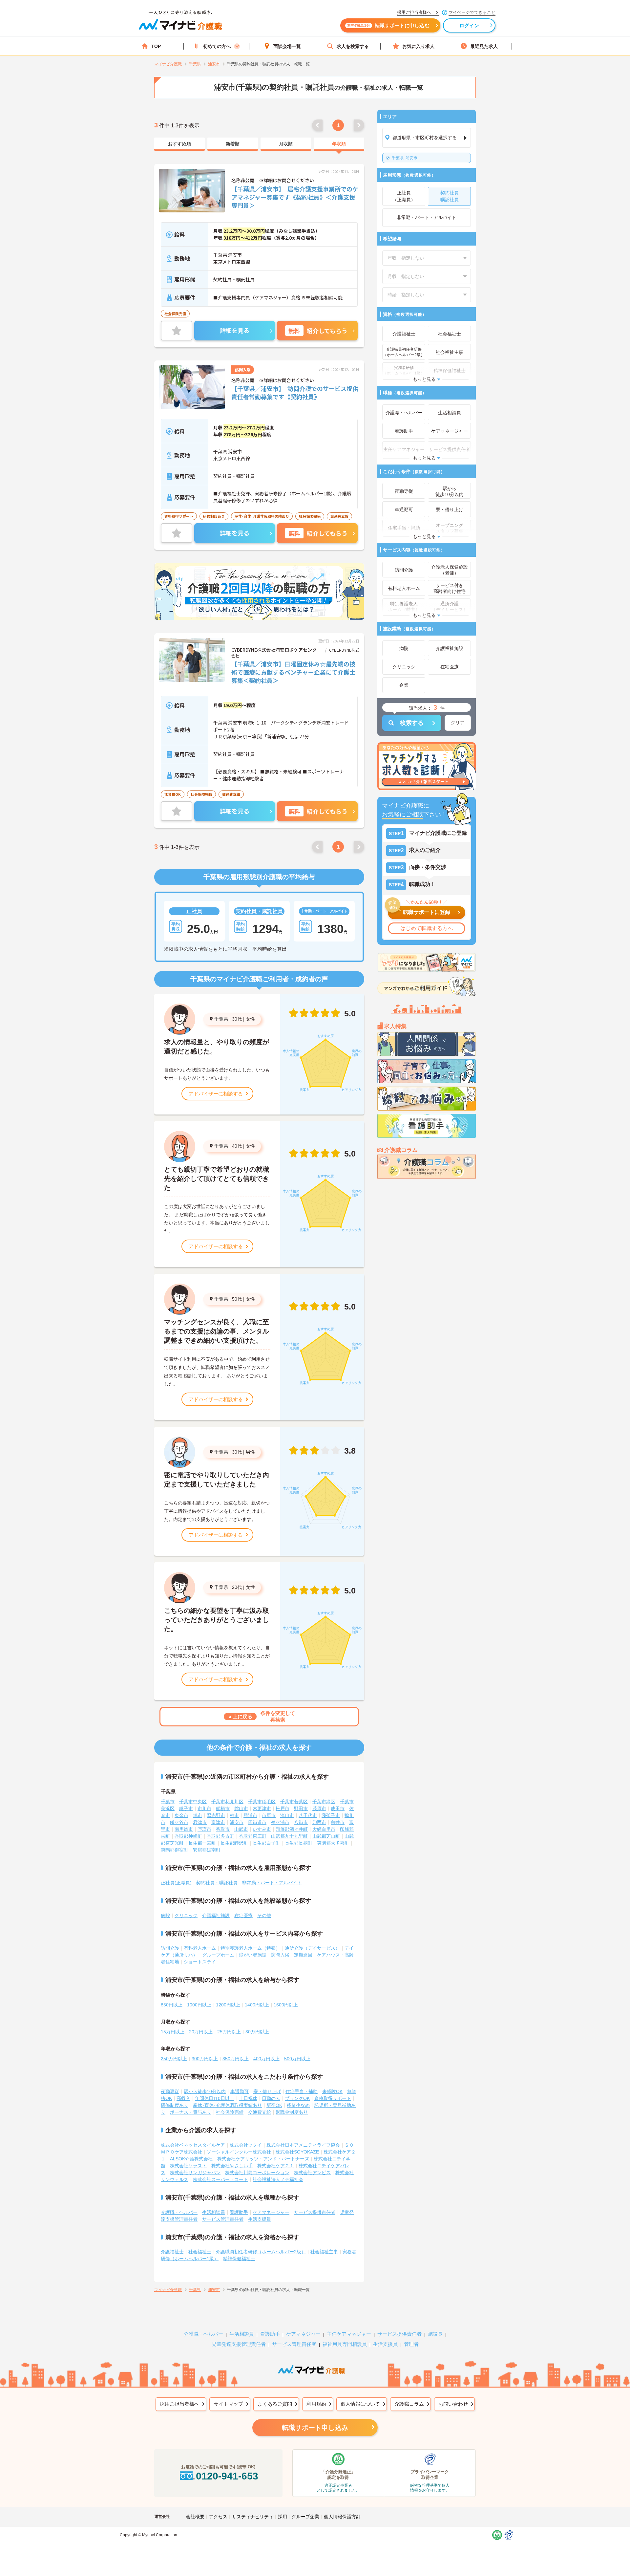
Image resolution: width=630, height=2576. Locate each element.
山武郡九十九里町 (289, 1836)
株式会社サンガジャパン (195, 2173)
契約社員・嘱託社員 (217, 1883)
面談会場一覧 (287, 46)
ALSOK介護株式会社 (191, 2159)
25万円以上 (229, 2032)
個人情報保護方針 (342, 2517)
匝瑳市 (204, 1829)
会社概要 (195, 2517)
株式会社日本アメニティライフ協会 (303, 2145)
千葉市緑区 (324, 1802)
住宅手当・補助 (302, 2091)
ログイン (469, 25)
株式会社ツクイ (246, 2145)
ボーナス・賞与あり (191, 2112)
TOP (156, 46)
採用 (283, 2517)
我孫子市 (331, 1815)
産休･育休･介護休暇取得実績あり (227, 2105)
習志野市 (216, 1815)
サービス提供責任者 (315, 2212)
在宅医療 (243, 1916)
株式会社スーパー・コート (220, 2179)
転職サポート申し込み (315, 2428)
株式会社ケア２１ (276, 2166)
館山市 (241, 1808)
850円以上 (172, 2005)
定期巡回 (303, 1955)
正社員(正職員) (176, 1883)
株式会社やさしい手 (232, 2166)
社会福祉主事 (324, 2252)
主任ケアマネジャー (349, 2334)
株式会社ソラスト (188, 2166)
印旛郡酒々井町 (292, 1829)
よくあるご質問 (275, 2404)
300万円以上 (205, 2059)
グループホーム (218, 1955)
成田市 (338, 1808)
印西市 (319, 1822)
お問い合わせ (453, 2404)
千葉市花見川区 (227, 1802)
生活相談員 (214, 2212)
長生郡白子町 (266, 1843)
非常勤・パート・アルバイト (272, 1883)
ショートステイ (200, 1962)
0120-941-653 (227, 2476)
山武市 (241, 1829)
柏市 (234, 1815)
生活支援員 (260, 2219)
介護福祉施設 (216, 1916)
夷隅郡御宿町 (175, 1850)
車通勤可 (240, 2091)
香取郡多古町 (220, 1836)
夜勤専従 (170, 2091)
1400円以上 (257, 2005)
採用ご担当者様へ (179, 2404)
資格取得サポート (333, 2098)
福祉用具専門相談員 (345, 2344)
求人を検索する (353, 46)
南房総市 (184, 1829)
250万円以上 (174, 2059)
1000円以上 (199, 2005)
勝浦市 (250, 1815)
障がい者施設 (253, 1955)
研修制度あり (175, 2105)
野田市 (301, 1808)
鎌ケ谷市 (179, 1822)
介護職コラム (409, 2404)
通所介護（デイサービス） (312, 1948)
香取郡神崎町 (188, 1836)
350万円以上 (236, 2059)
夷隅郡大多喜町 (333, 1843)
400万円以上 (266, 2059)
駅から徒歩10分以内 (205, 2091)
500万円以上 (297, 2059)
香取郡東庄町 (253, 1836)
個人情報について (360, 2404)
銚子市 (186, 1808)
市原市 (269, 1815)
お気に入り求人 (418, 46)
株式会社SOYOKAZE (297, 2152)
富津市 (218, 1822)
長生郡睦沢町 (234, 1843)
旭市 (198, 1815)
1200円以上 (228, 2005)
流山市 (287, 1815)
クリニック (186, 1916)
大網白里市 (324, 1829)
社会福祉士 (200, 2252)
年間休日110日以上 (215, 2098)
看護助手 (239, 2212)
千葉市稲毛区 (262, 1802)
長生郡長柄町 (299, 1843)
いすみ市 (262, 1829)
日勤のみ (271, 2098)
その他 (264, 1916)
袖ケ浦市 (280, 1822)
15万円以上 (173, 2032)
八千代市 (308, 1815)
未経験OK (332, 2091)
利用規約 (316, 2404)
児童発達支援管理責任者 (239, 2344)
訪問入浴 (280, 1955)
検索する (412, 723)
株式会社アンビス (312, 2173)
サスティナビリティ (253, 2517)
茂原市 (319, 1808)
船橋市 (223, 1808)
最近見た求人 (484, 46)
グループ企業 (305, 2517)
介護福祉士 (172, 2252)
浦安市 (405, 158)
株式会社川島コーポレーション (257, 2173)
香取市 (223, 1829)
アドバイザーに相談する (216, 1094)
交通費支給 (260, 2112)
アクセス (218, 2517)
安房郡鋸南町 (207, 1850)
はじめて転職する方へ (427, 928)
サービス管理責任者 (223, 2219)
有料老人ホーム (200, 1948)
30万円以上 (257, 2032)
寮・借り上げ (267, 2091)
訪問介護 (170, 1948)
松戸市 (283, 1808)
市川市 (204, 1808)
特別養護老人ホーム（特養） (250, 1948)
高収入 (183, 2098)
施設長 (435, 2334)
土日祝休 (248, 2098)
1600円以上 (286, 2005)
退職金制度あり (292, 2112)
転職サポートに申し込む (388, 25)
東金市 (181, 1815)
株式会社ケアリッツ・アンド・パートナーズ (263, 2159)
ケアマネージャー (271, 2212)
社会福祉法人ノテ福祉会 (278, 2179)
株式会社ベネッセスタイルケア (193, 2145)
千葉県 (221, 1019)
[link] (179, 144)
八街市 (301, 1822)
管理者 (411, 2344)
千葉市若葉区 (294, 1802)
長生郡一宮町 (202, 1843)
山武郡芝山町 (326, 1836)
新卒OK (274, 2105)
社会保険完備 (230, 2112)
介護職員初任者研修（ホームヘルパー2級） (261, 2252)
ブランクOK (297, 2098)
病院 (165, 1916)
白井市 (338, 1822)
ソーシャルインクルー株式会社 (239, 2152)
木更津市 (262, 1808)
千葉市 (168, 1802)
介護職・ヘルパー (179, 2212)
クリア (458, 723)
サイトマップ (228, 2404)
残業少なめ (298, 2105)
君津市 (200, 1822)
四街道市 (257, 1822)
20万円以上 (201, 2032)
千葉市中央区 (193, 1802)
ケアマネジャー (303, 2334)
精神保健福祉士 (239, 2259)
